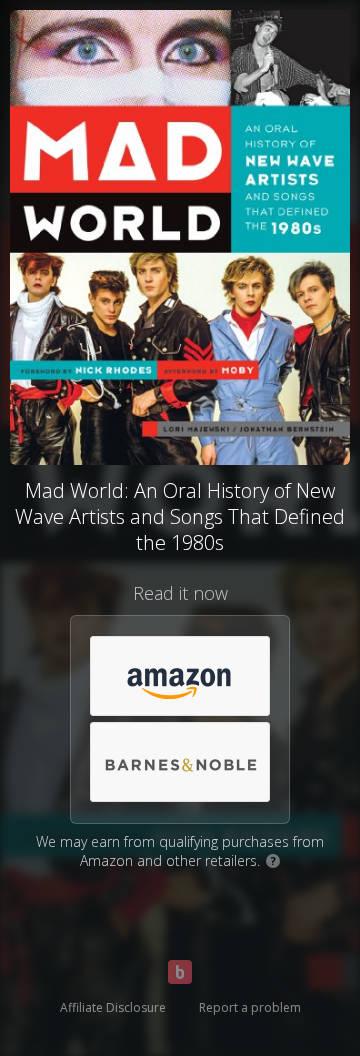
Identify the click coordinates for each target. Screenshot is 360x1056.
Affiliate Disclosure (113, 1007)
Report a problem (250, 1007)
